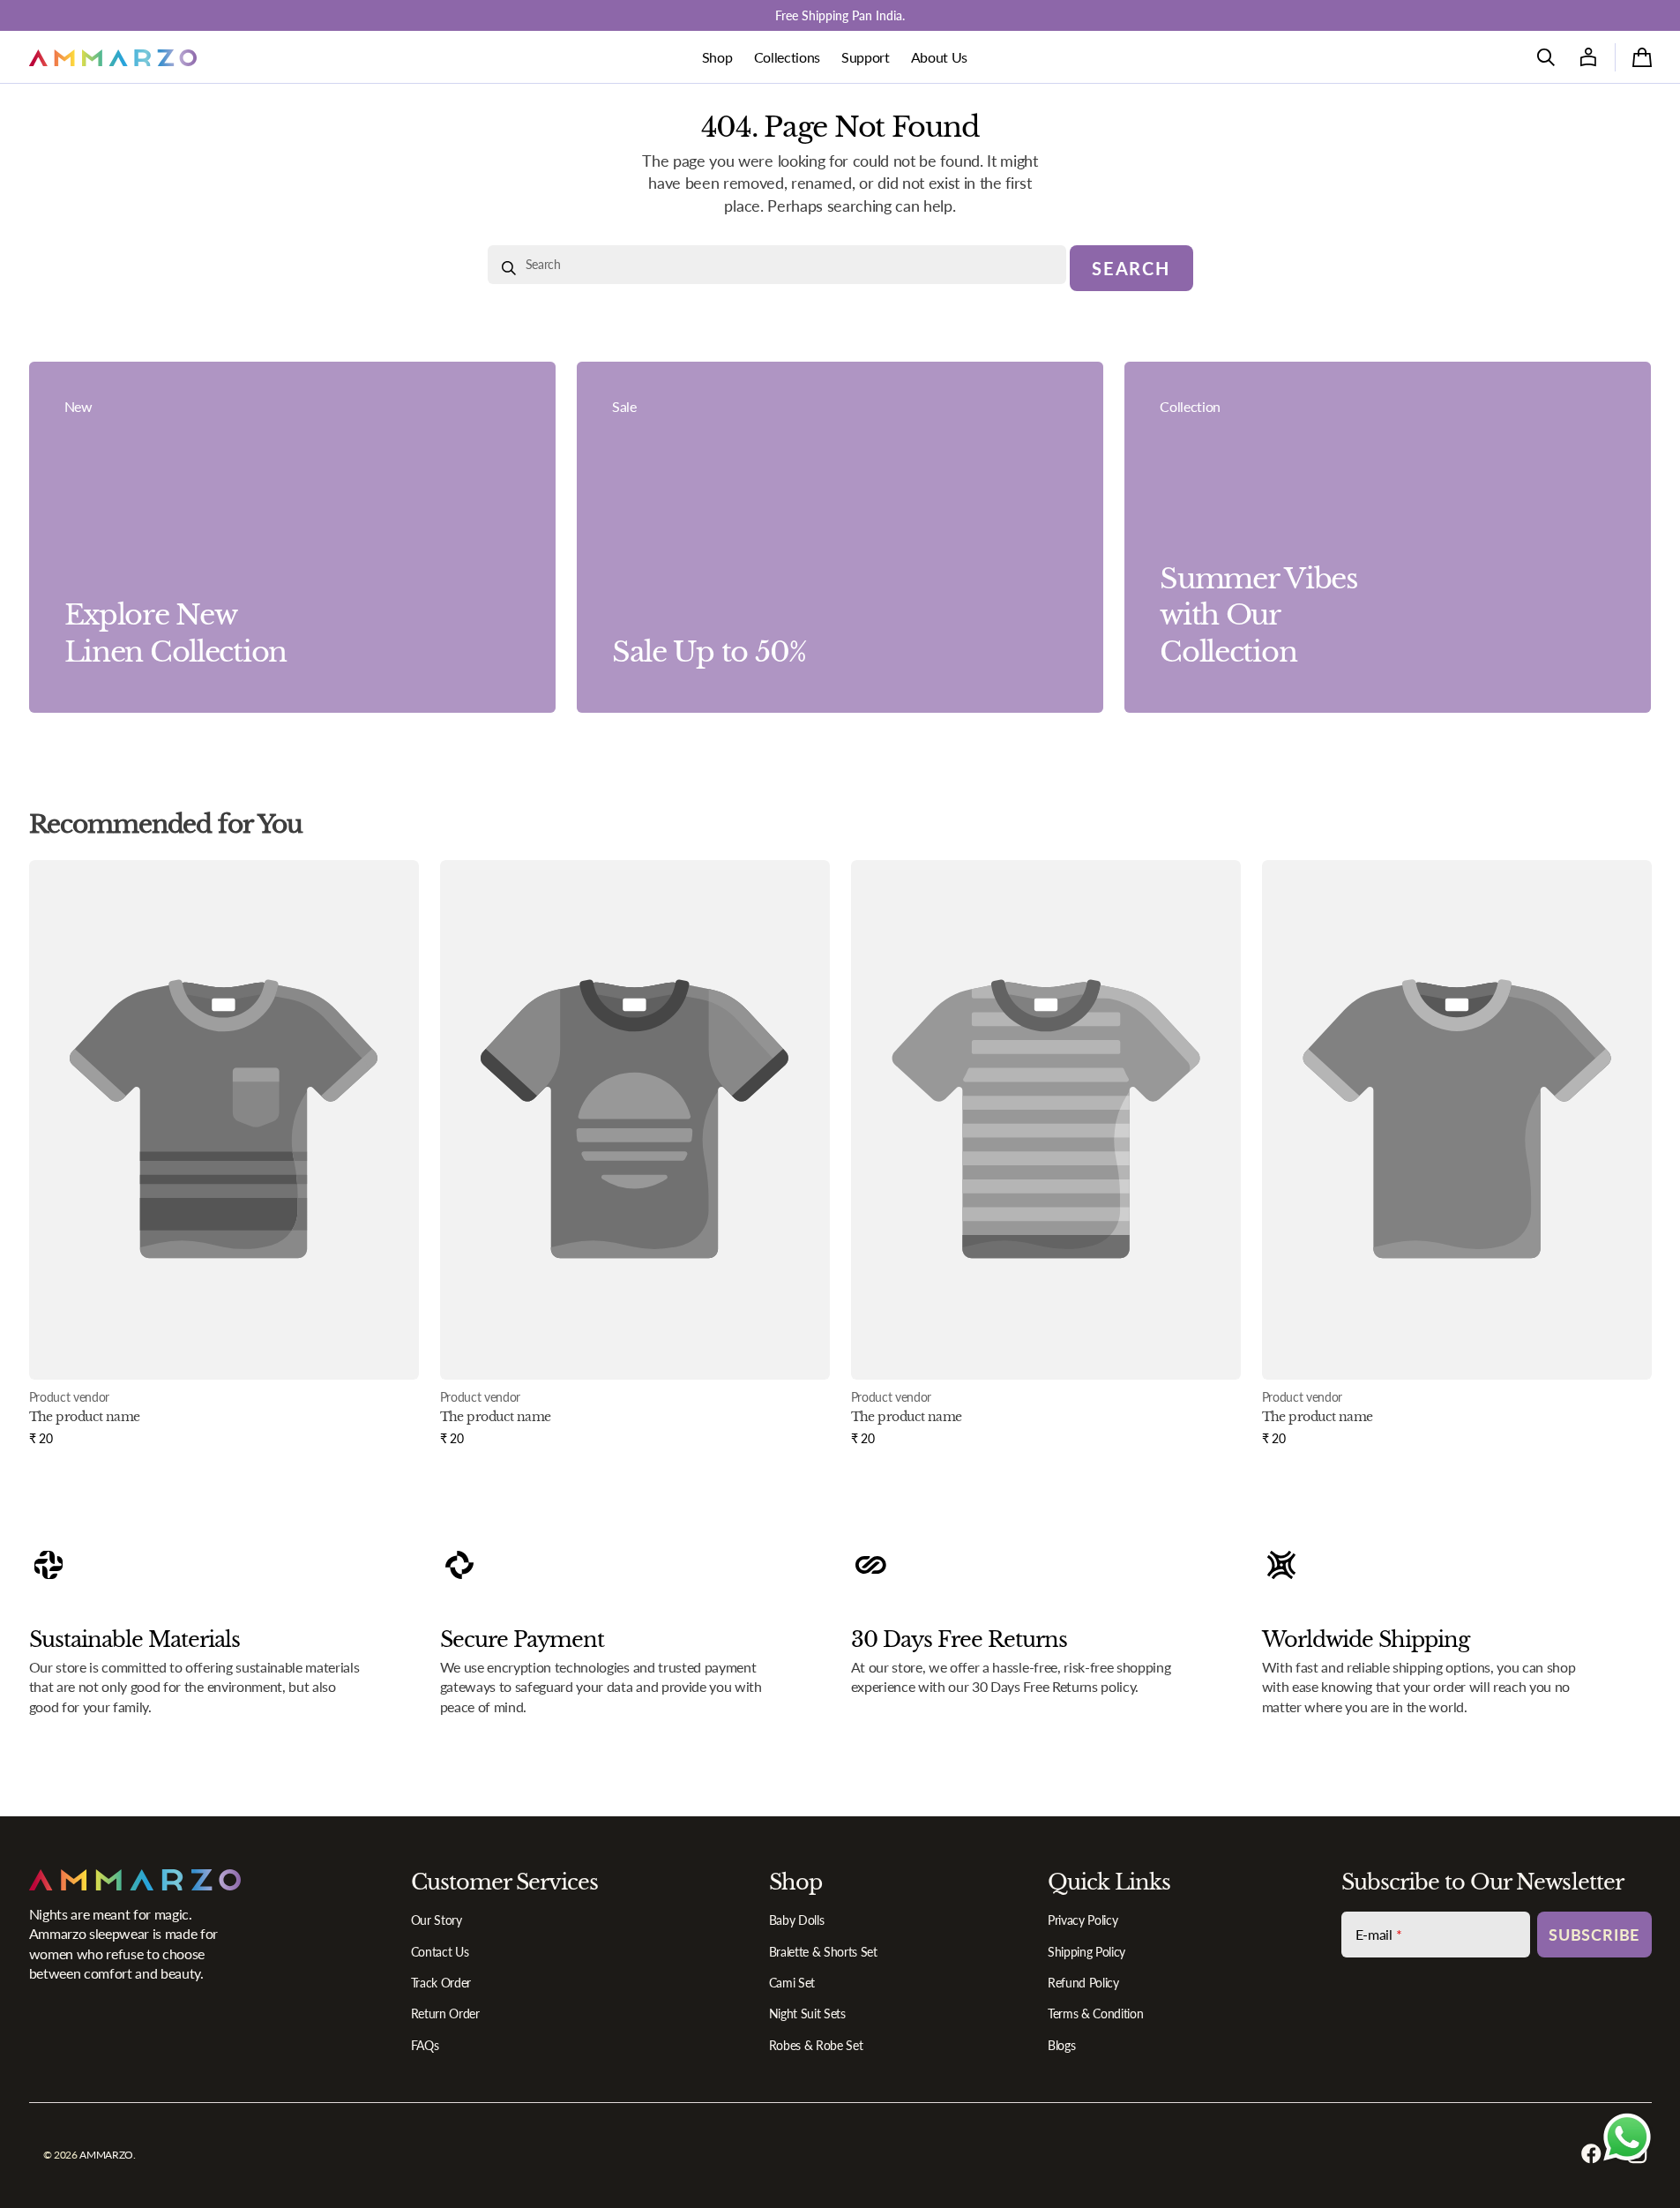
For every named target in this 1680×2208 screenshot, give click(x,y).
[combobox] (777, 265)
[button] (1546, 57)
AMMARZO (106, 2155)
